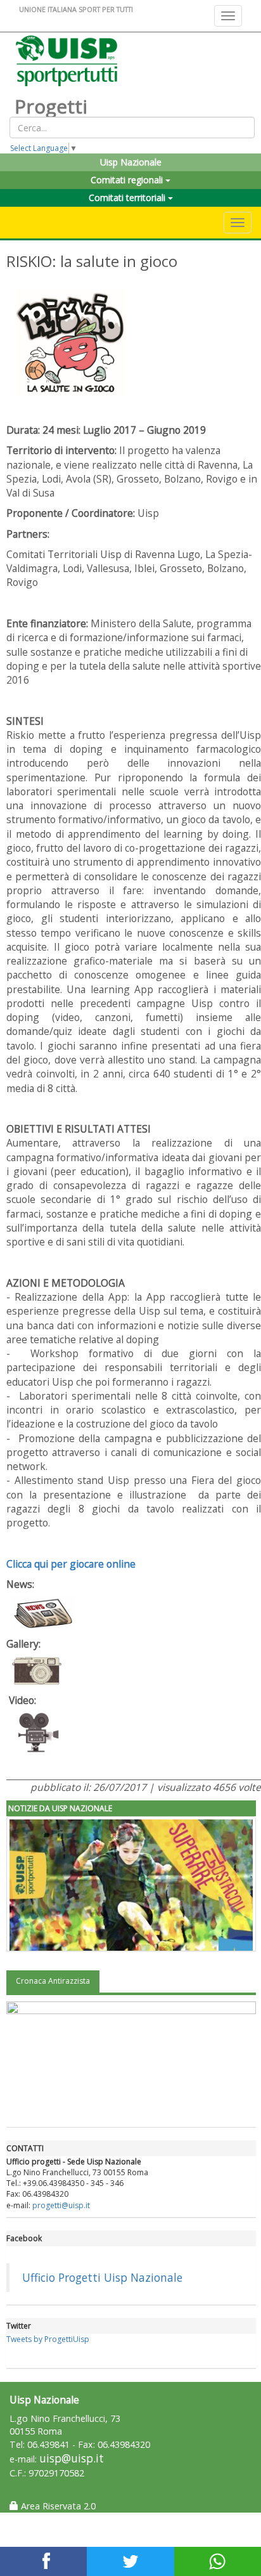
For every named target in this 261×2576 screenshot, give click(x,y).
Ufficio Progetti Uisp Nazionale (102, 2277)
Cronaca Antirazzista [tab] (53, 1981)
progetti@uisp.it (61, 2205)
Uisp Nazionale (131, 162)
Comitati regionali (128, 180)
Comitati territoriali (128, 198)
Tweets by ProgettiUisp (48, 2339)
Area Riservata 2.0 (57, 2506)
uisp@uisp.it (72, 2458)
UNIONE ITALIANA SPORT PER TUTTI (76, 9)
